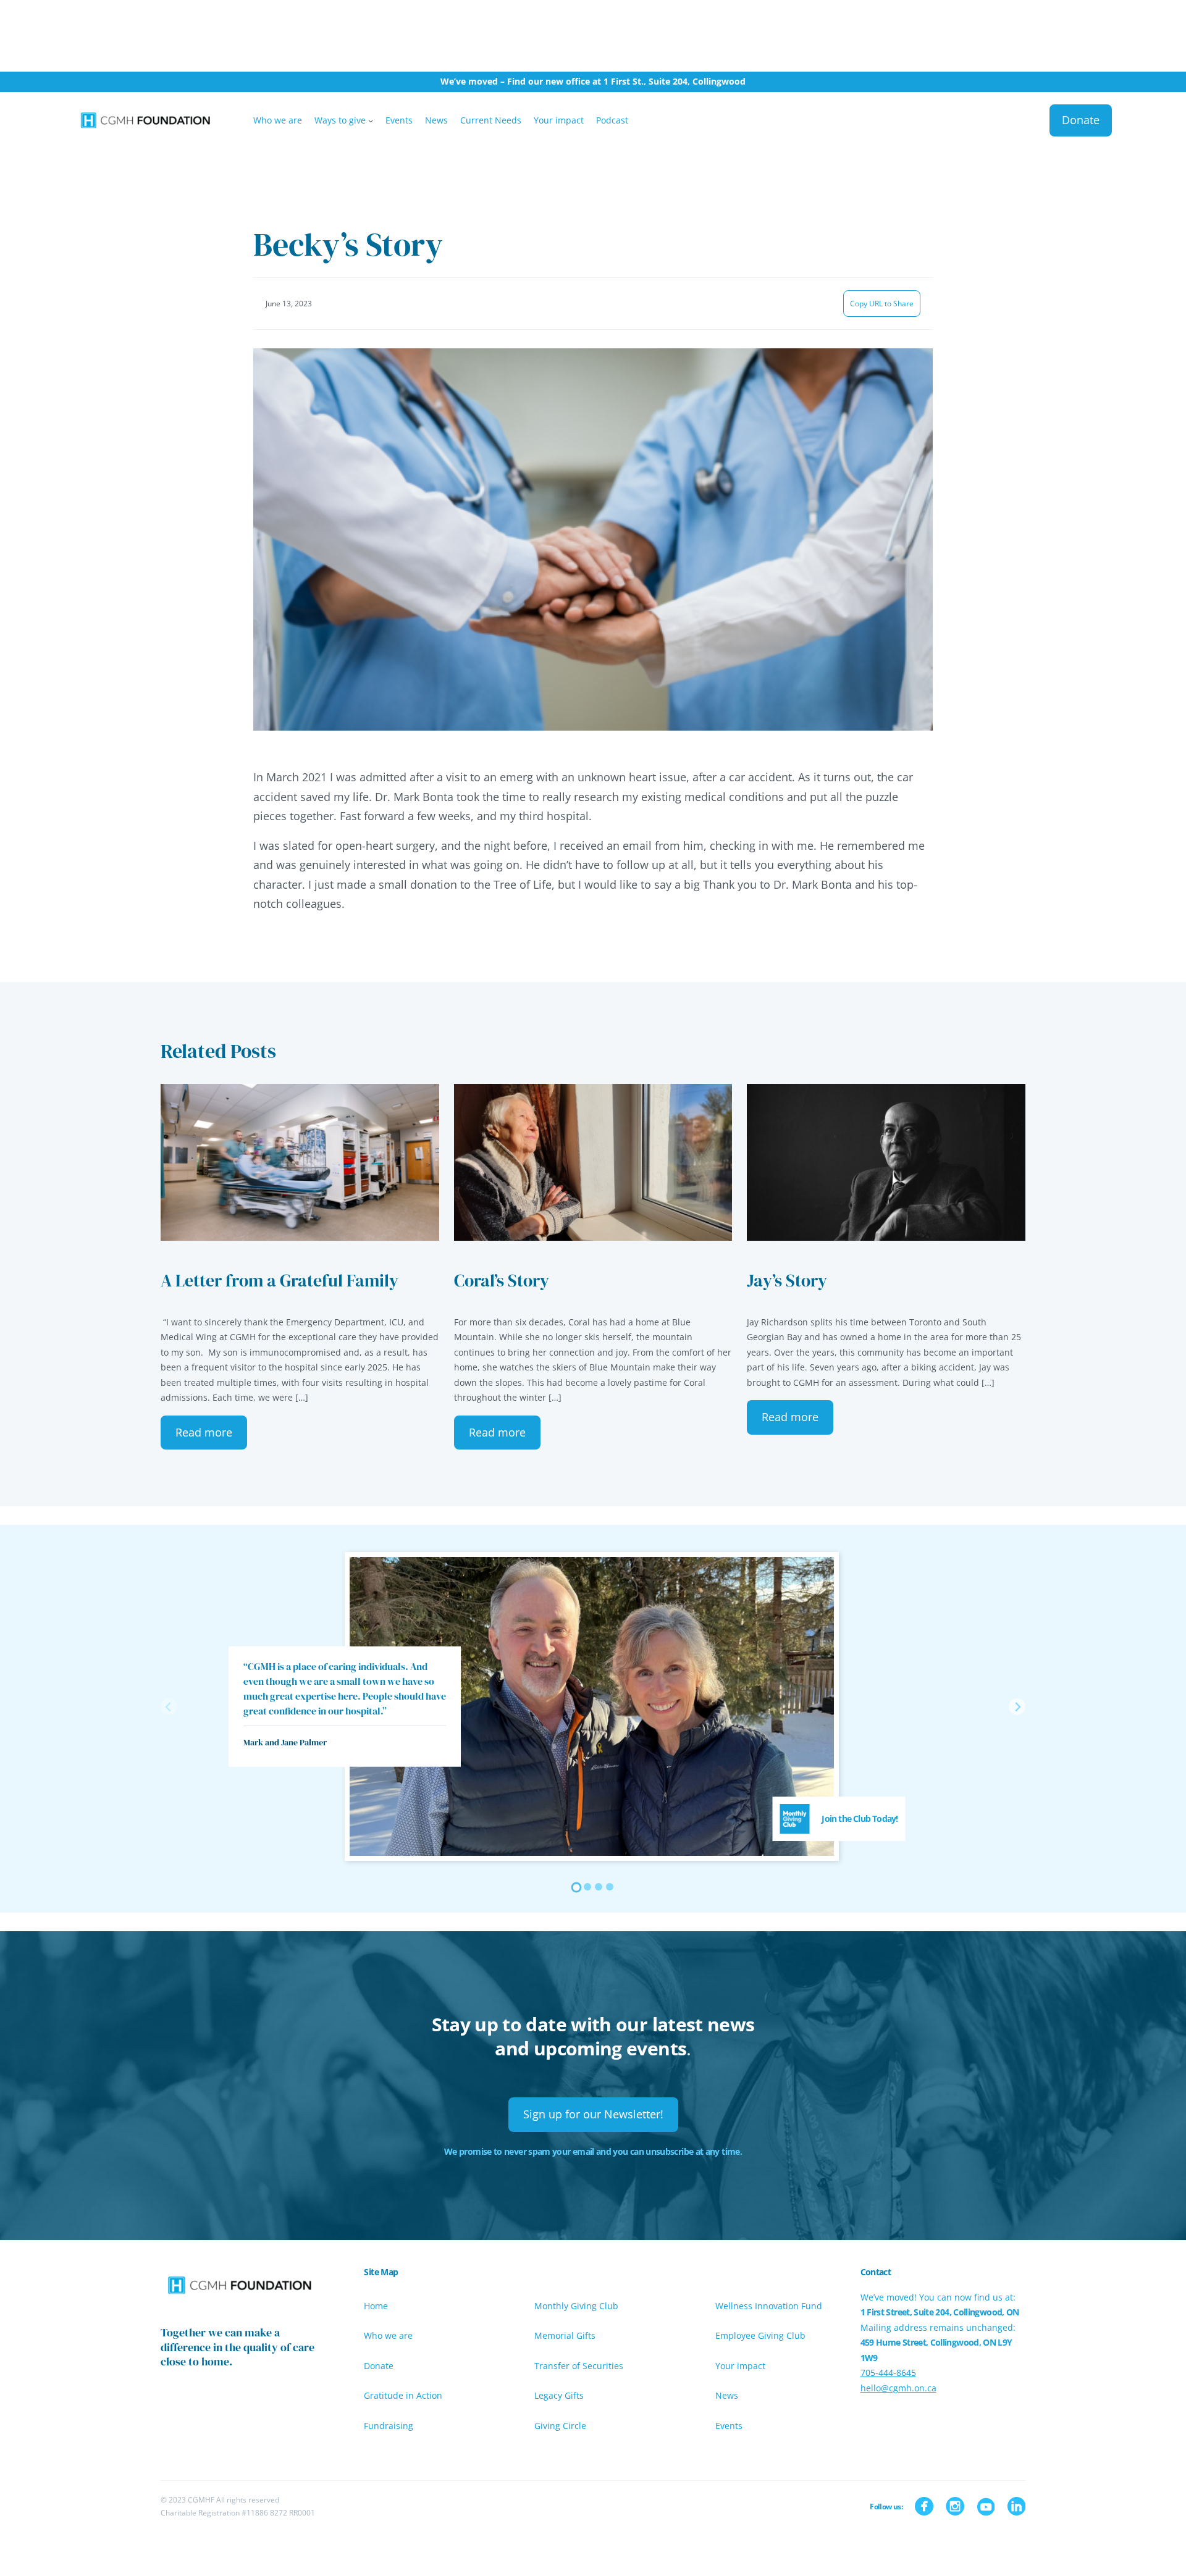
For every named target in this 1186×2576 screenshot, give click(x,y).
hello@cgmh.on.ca (898, 2388)
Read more (204, 1432)
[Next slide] (1017, 1707)
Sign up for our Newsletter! (593, 2114)
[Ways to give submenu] (371, 120)
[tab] (577, 1888)
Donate (1081, 120)
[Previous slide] (169, 1707)
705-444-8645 (888, 2373)
